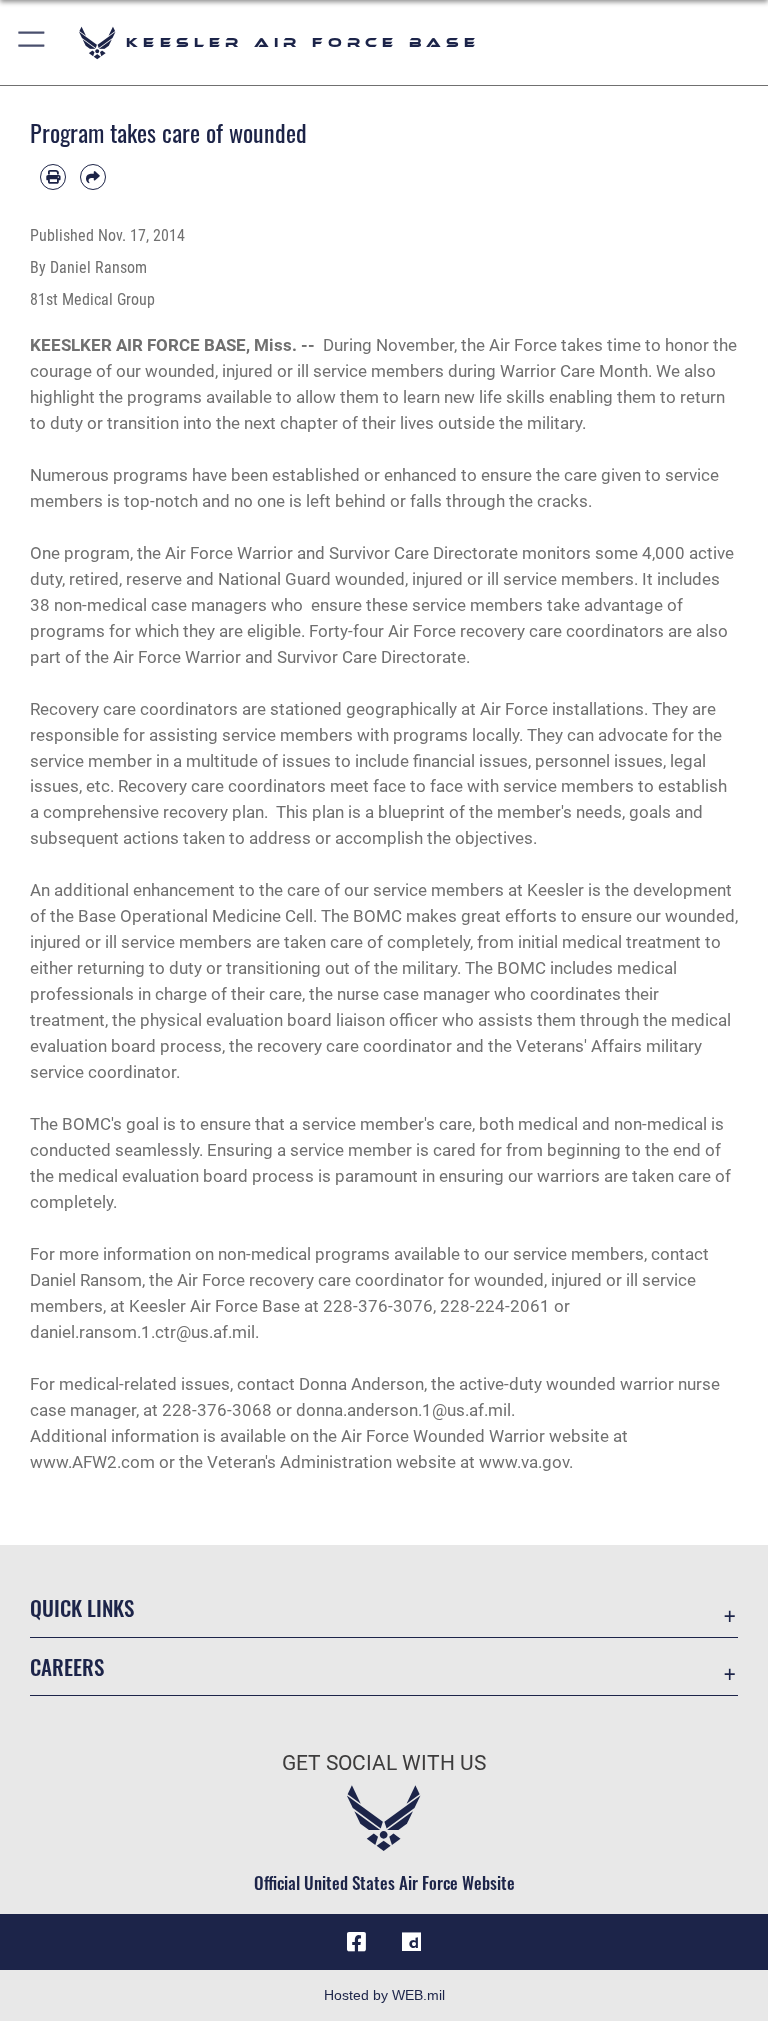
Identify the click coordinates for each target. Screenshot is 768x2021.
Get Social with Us (384, 1763)
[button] (32, 42)
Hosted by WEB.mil (384, 1995)
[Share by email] (93, 177)
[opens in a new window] (412, 1942)
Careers (67, 1666)
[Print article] (53, 177)
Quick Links (82, 1607)
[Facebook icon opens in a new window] (356, 1942)
